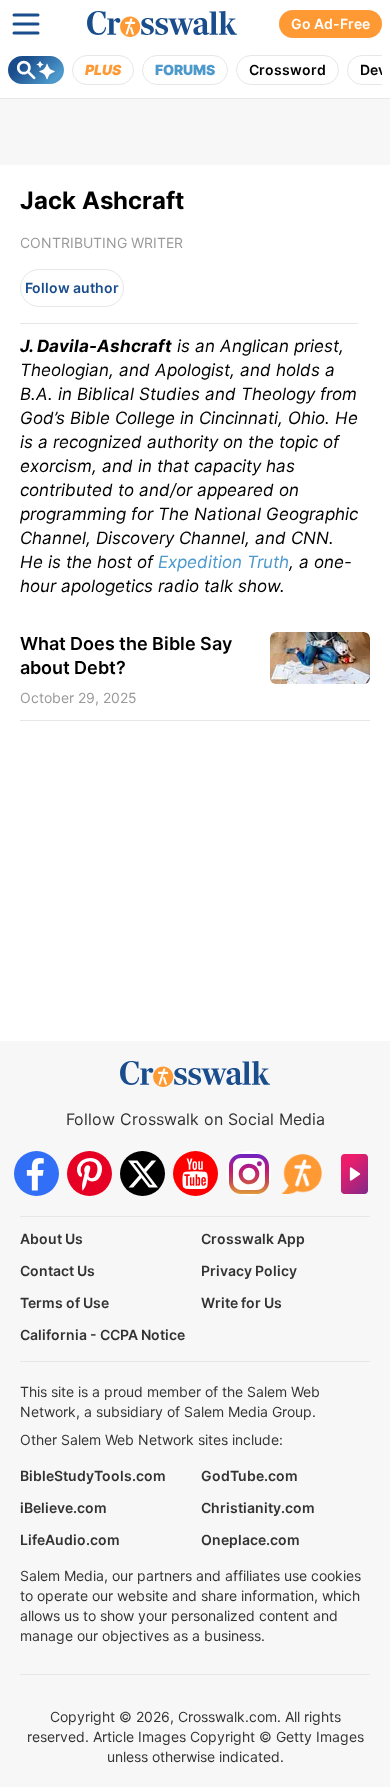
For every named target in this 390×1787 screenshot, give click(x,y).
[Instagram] (248, 1173)
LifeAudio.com (70, 1539)
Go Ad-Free (330, 23)
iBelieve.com (63, 1507)
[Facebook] (36, 1173)
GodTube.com (249, 1475)
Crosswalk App (253, 1238)
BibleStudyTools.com (93, 1475)
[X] (142, 1173)
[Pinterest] (89, 1173)
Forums (185, 69)
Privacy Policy (249, 1270)
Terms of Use (64, 1302)
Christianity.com (258, 1507)
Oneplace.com (250, 1539)
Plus (103, 69)
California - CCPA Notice (102, 1334)
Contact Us (57, 1270)
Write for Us (241, 1302)
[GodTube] (354, 1173)
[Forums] (301, 1173)
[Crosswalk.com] (162, 24)
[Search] (36, 70)
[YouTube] (195, 1173)
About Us (51, 1238)
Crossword (287, 69)
